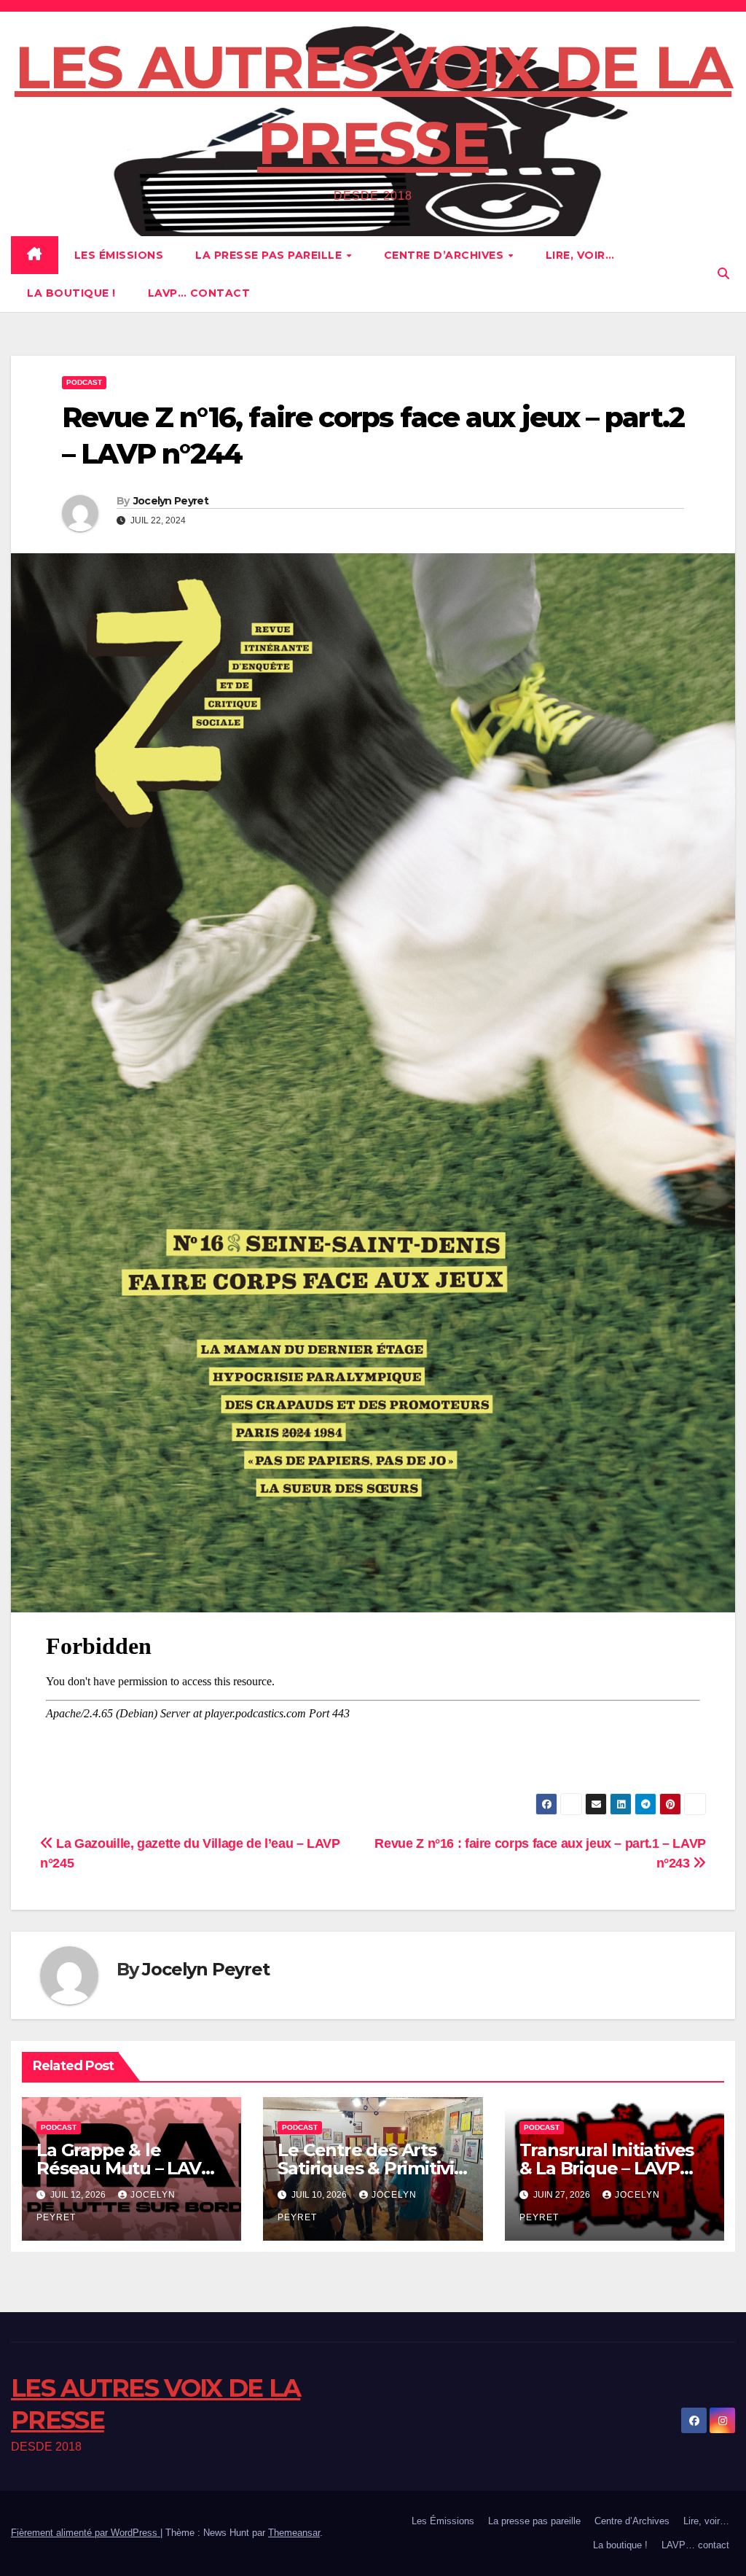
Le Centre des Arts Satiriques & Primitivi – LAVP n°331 (372, 2168)
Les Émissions (119, 255)
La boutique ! (71, 293)
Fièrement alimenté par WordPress (86, 2533)
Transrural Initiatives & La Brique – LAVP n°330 (607, 2168)
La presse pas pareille (270, 255)
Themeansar (294, 2533)
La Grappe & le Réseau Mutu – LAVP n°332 (125, 2168)
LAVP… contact (199, 293)
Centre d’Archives (445, 255)
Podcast (84, 382)
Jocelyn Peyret (171, 501)
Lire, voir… (580, 255)
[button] (723, 274)
